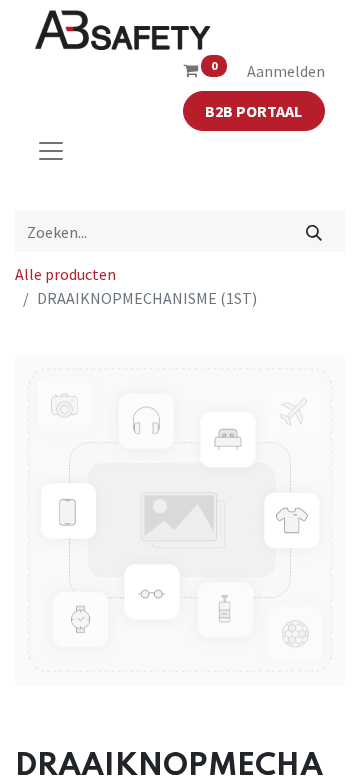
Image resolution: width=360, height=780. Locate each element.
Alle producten (65, 274)
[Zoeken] (314, 231)
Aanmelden (286, 71)
